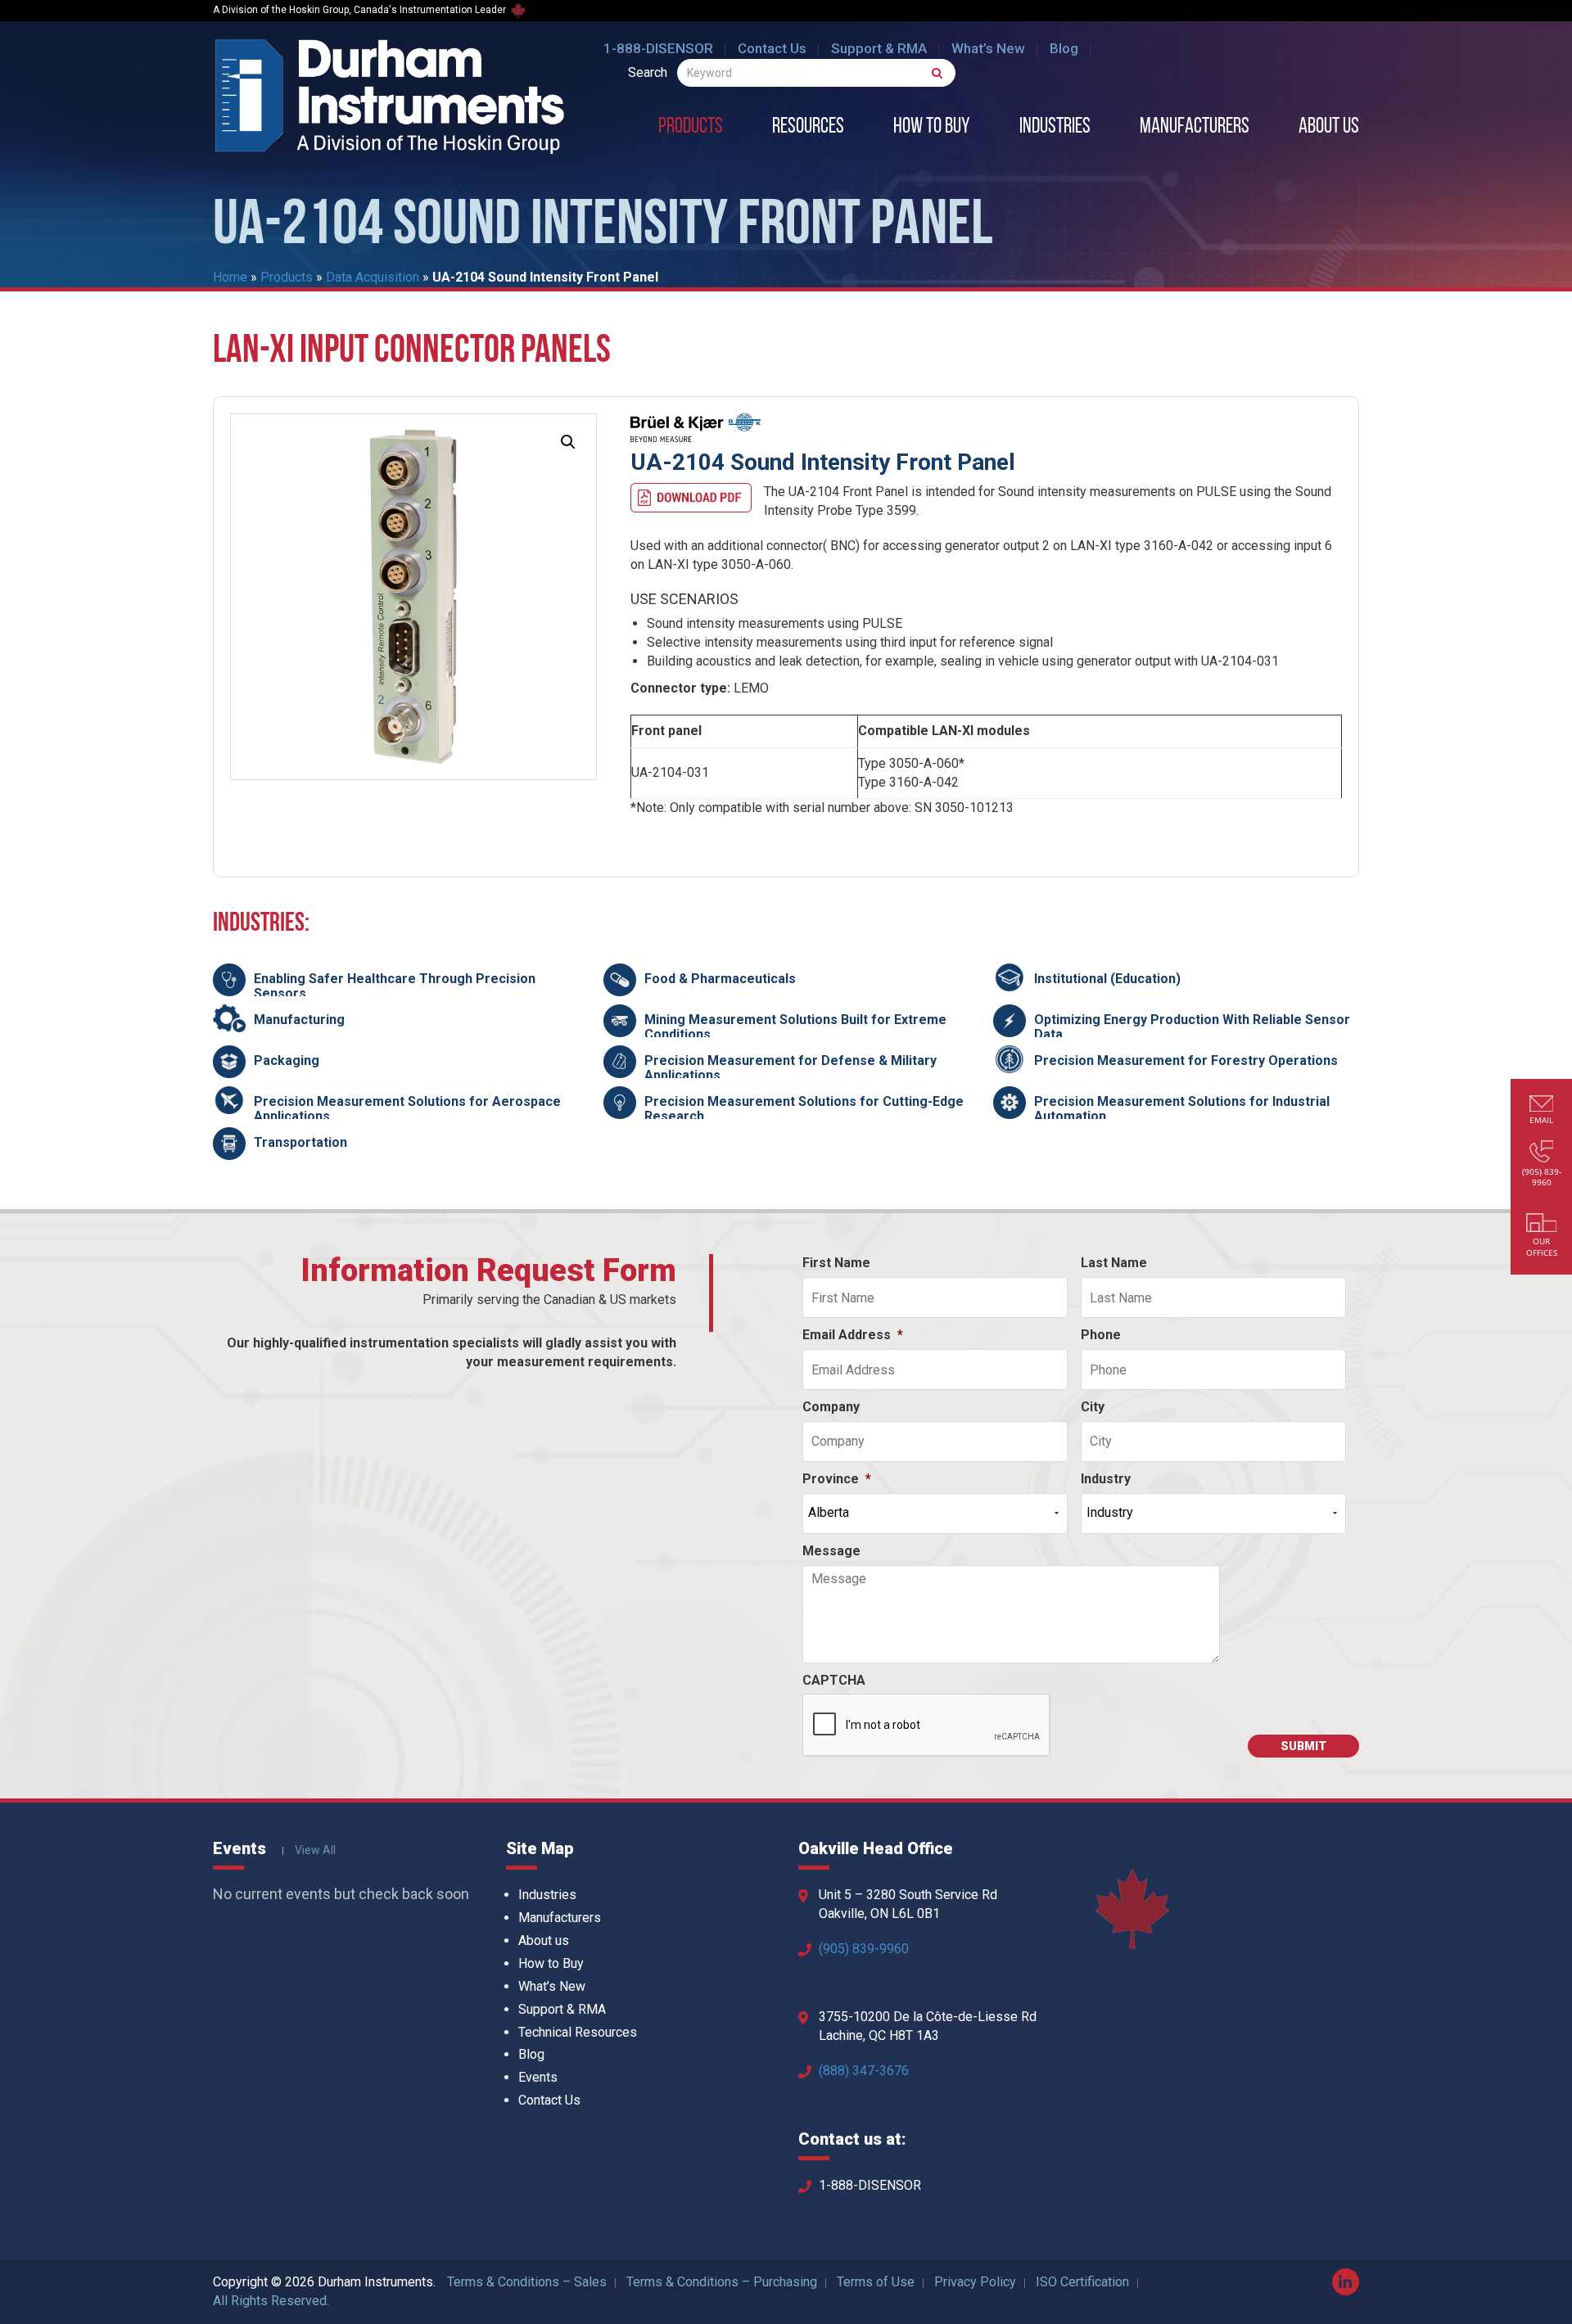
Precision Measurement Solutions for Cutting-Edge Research (804, 1109)
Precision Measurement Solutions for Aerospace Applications (407, 1109)
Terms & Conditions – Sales (527, 2282)
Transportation (300, 1142)
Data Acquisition (373, 277)
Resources (808, 128)
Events (538, 2077)
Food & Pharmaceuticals (720, 979)
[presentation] (927, 1726)
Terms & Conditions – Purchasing (722, 2282)
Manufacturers (1195, 128)
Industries (1055, 128)
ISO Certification (1082, 2282)
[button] (568, 442)
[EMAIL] (1542, 1106)
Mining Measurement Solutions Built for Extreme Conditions (795, 1027)
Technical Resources (578, 2032)
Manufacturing (299, 1020)
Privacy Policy (975, 2282)
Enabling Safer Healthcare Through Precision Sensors (395, 986)
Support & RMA (879, 48)
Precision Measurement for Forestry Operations (1186, 1060)
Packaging (287, 1060)
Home (230, 277)
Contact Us (772, 48)
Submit (1303, 1746)
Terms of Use (876, 2282)
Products (691, 128)
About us (1329, 128)
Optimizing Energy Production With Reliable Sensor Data (1192, 1027)
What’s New (988, 48)
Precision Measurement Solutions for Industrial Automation (1182, 1109)
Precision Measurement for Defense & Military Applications (791, 1068)
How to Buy (932, 128)
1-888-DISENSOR (658, 48)
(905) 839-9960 (864, 1949)
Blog (1064, 48)
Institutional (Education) (1107, 979)
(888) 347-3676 (864, 2071)
